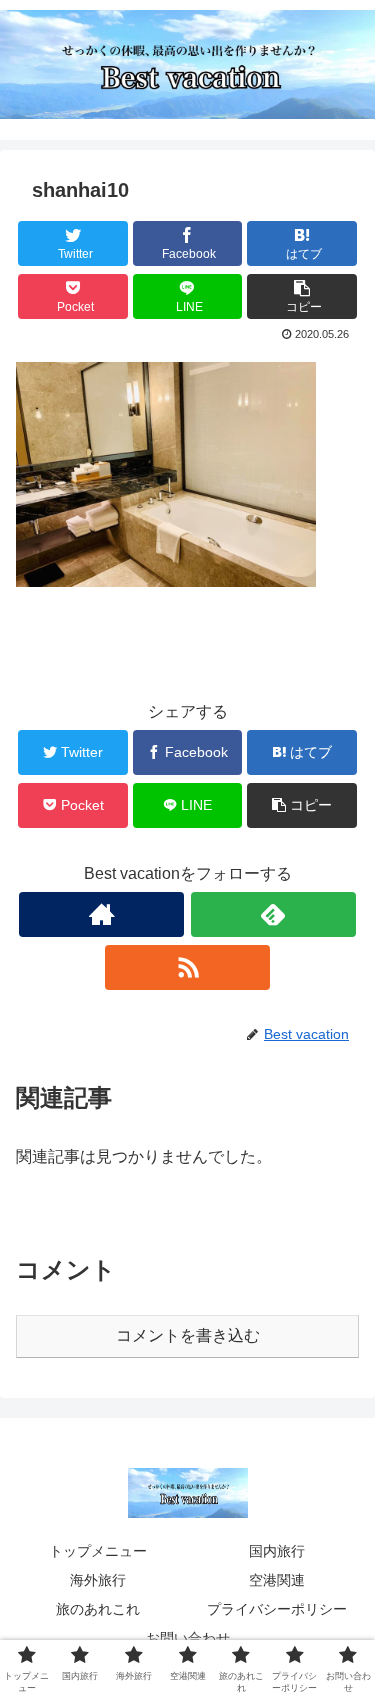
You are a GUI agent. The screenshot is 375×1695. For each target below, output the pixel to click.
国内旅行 (277, 1551)
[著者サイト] (101, 914)
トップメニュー (98, 1551)
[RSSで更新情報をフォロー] (187, 967)
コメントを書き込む (188, 1335)
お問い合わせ (188, 1638)
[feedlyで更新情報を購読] (273, 914)
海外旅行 (98, 1580)
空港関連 (277, 1580)
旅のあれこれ (98, 1609)
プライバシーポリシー (277, 1609)
